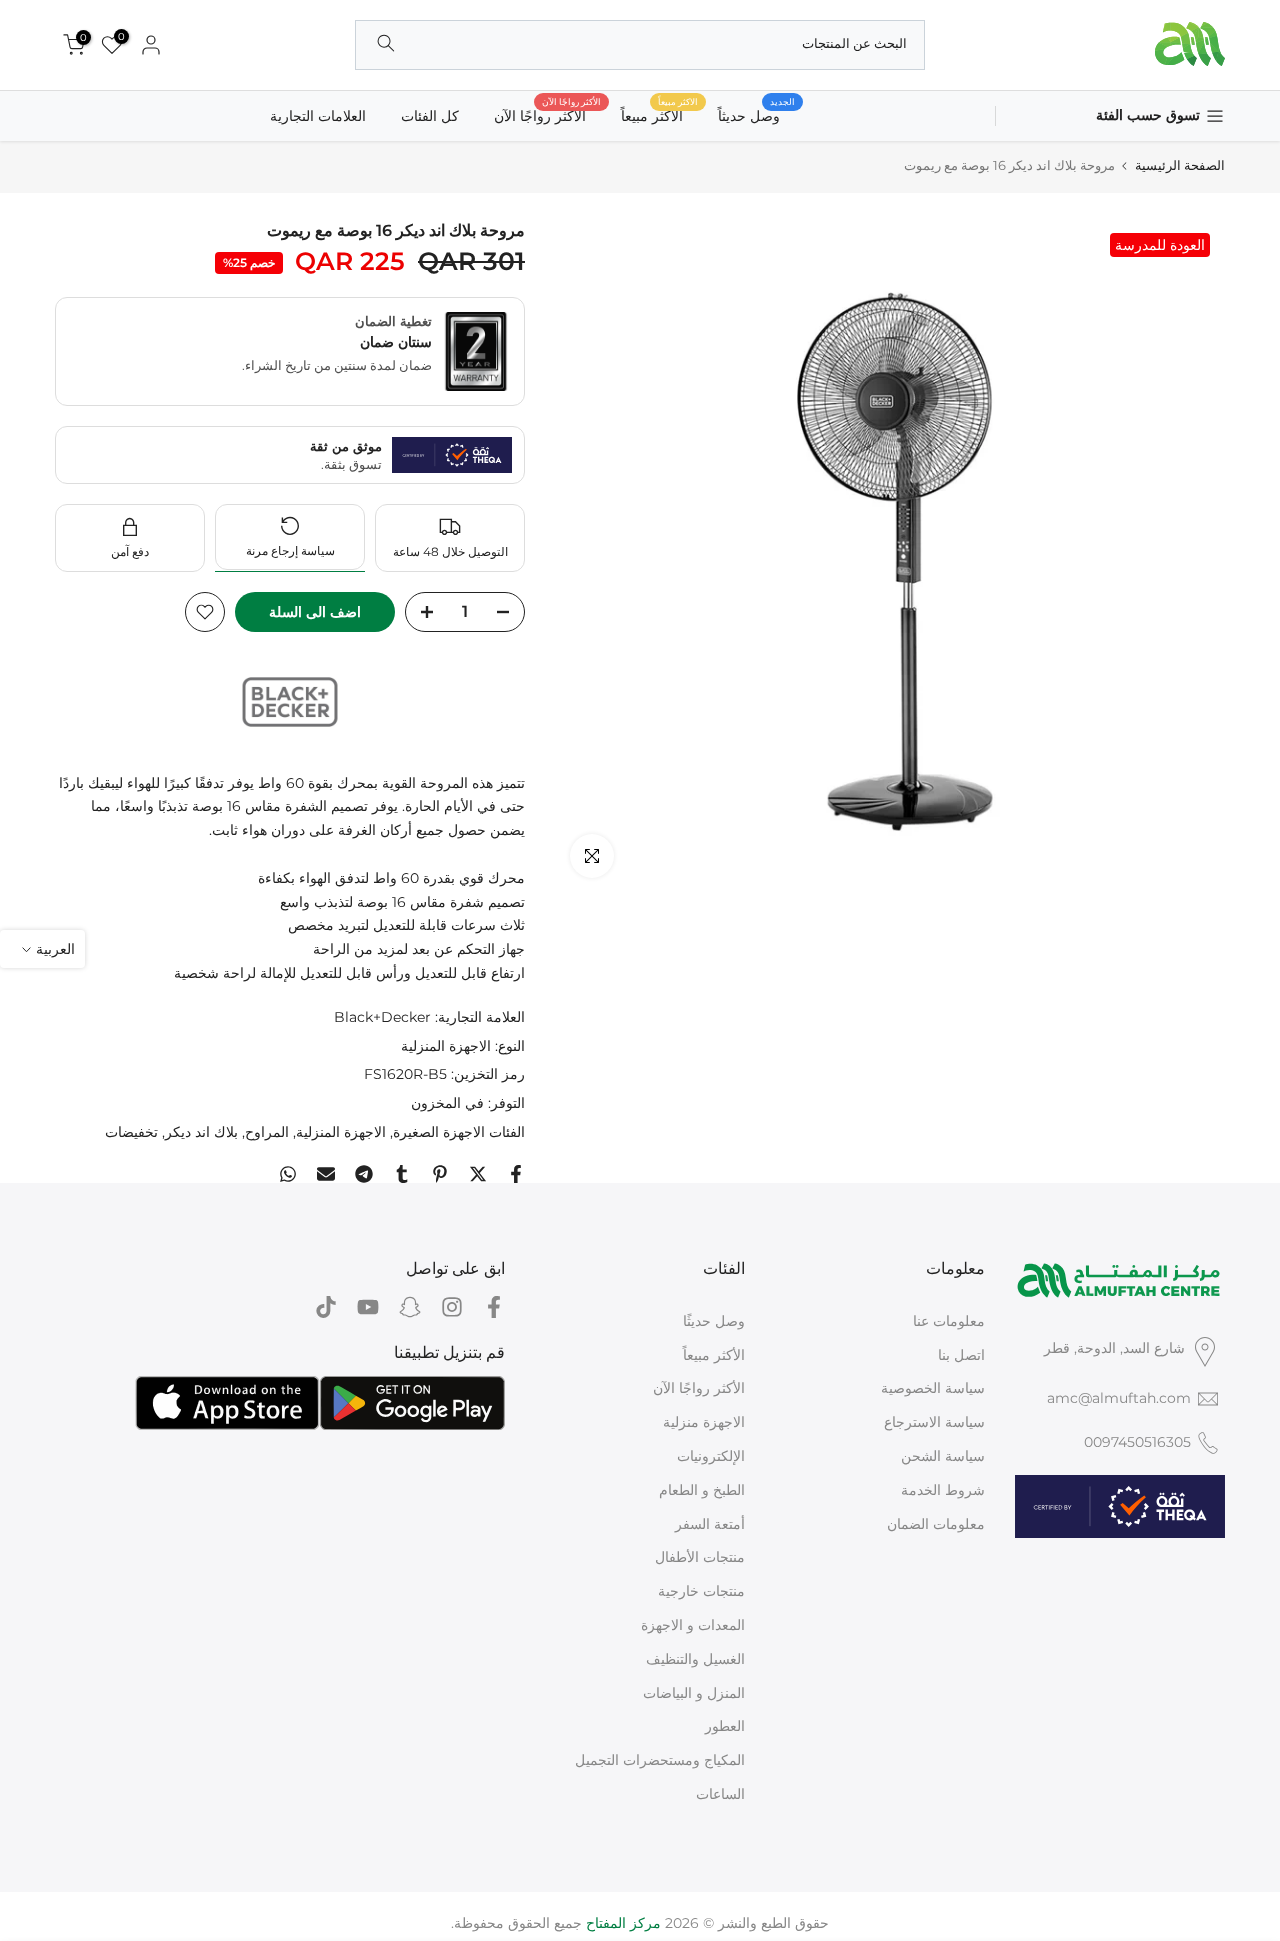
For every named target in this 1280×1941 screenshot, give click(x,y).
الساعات (720, 1794)
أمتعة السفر (710, 1524)
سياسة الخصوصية (933, 1388)
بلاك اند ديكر (201, 1132)
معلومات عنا (949, 1321)
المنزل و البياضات (694, 1693)
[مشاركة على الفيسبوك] (516, 1174)
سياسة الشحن (943, 1456)
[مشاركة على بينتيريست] (440, 1174)
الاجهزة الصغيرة (439, 1132)
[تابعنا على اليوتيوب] (368, 1307)
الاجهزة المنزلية (446, 1046)
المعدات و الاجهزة (693, 1625)
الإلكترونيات (711, 1456)
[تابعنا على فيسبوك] (494, 1307)
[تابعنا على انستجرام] (452, 1307)
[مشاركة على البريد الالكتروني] (326, 1174)
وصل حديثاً (756, 114)
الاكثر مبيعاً (659, 114)
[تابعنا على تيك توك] (326, 1307)
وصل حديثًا (714, 1321)
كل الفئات (430, 116)
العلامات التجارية (318, 116)
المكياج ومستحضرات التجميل (660, 1760)
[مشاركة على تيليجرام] (364, 1174)
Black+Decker (382, 1017)
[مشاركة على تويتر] (478, 1174)
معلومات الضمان (936, 1524)
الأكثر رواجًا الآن (547, 114)
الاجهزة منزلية (704, 1422)
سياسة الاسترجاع (934, 1422)
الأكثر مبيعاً (714, 1355)
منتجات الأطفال (700, 1557)
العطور (725, 1726)
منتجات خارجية (701, 1591)
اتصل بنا (961, 1355)
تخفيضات (131, 1132)
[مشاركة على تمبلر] (402, 1174)
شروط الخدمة (943, 1490)
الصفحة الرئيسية (1180, 165)
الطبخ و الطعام (702, 1490)
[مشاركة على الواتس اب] (288, 1174)
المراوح (267, 1132)
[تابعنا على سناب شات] (410, 1307)
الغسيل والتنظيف (695, 1659)
